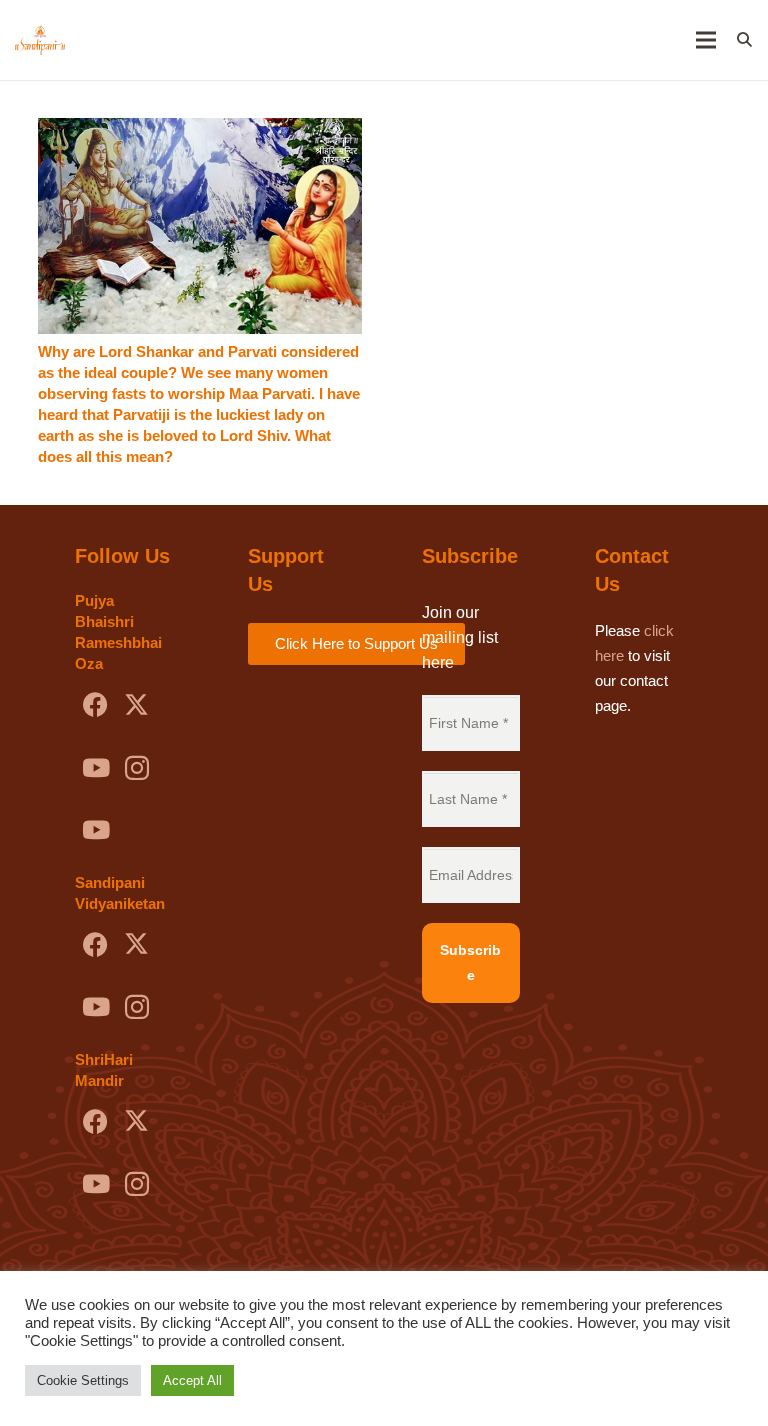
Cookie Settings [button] (83, 1380)
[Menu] (706, 40)
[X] (136, 705)
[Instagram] (136, 768)
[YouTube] (95, 768)
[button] (744, 40)
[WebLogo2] (40, 40)
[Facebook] (95, 705)
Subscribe (470, 962)
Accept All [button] (192, 1380)
